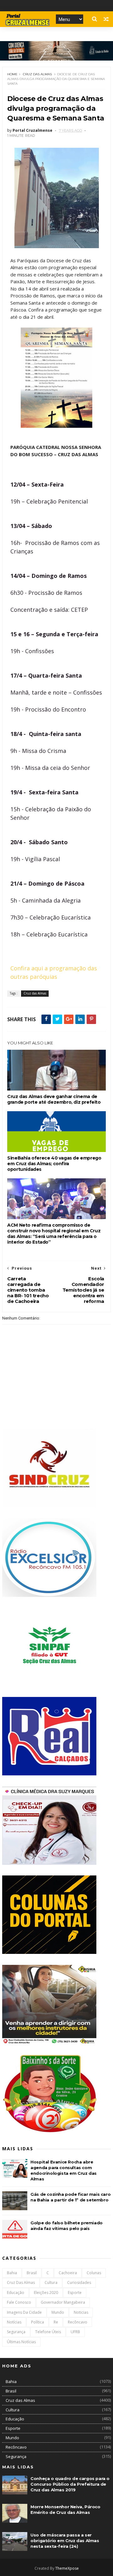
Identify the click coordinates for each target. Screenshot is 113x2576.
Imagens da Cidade (24, 2312)
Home (12, 74)
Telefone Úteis (48, 2332)
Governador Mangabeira (63, 2302)
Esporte (75, 2293)
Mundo (58, 2312)
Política (38, 2322)
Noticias (81, 2312)
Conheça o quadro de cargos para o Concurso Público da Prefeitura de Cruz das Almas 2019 (70, 2484)
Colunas (94, 2273)
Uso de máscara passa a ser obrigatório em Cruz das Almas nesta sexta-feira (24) (65, 2541)
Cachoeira (68, 2273)
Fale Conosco (19, 2302)
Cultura (51, 2283)
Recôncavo (78, 2322)
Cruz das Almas (37, 74)
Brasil (32, 2273)
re (56, 2322)
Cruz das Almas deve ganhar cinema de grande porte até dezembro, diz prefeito (54, 1099)
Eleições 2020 (46, 2293)
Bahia (12, 2273)
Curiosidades (79, 2283)
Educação (16, 2293)
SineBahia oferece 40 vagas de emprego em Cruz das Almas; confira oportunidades (54, 1164)
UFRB (75, 2332)
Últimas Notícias (21, 2342)
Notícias (14, 2322)
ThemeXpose (67, 2568)
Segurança (16, 2332)
